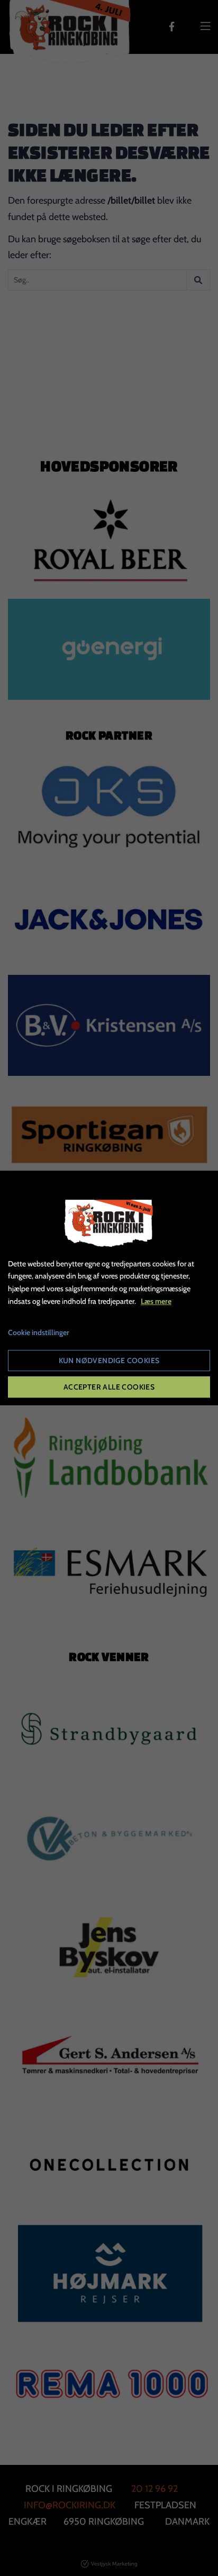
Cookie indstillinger (39, 1332)
